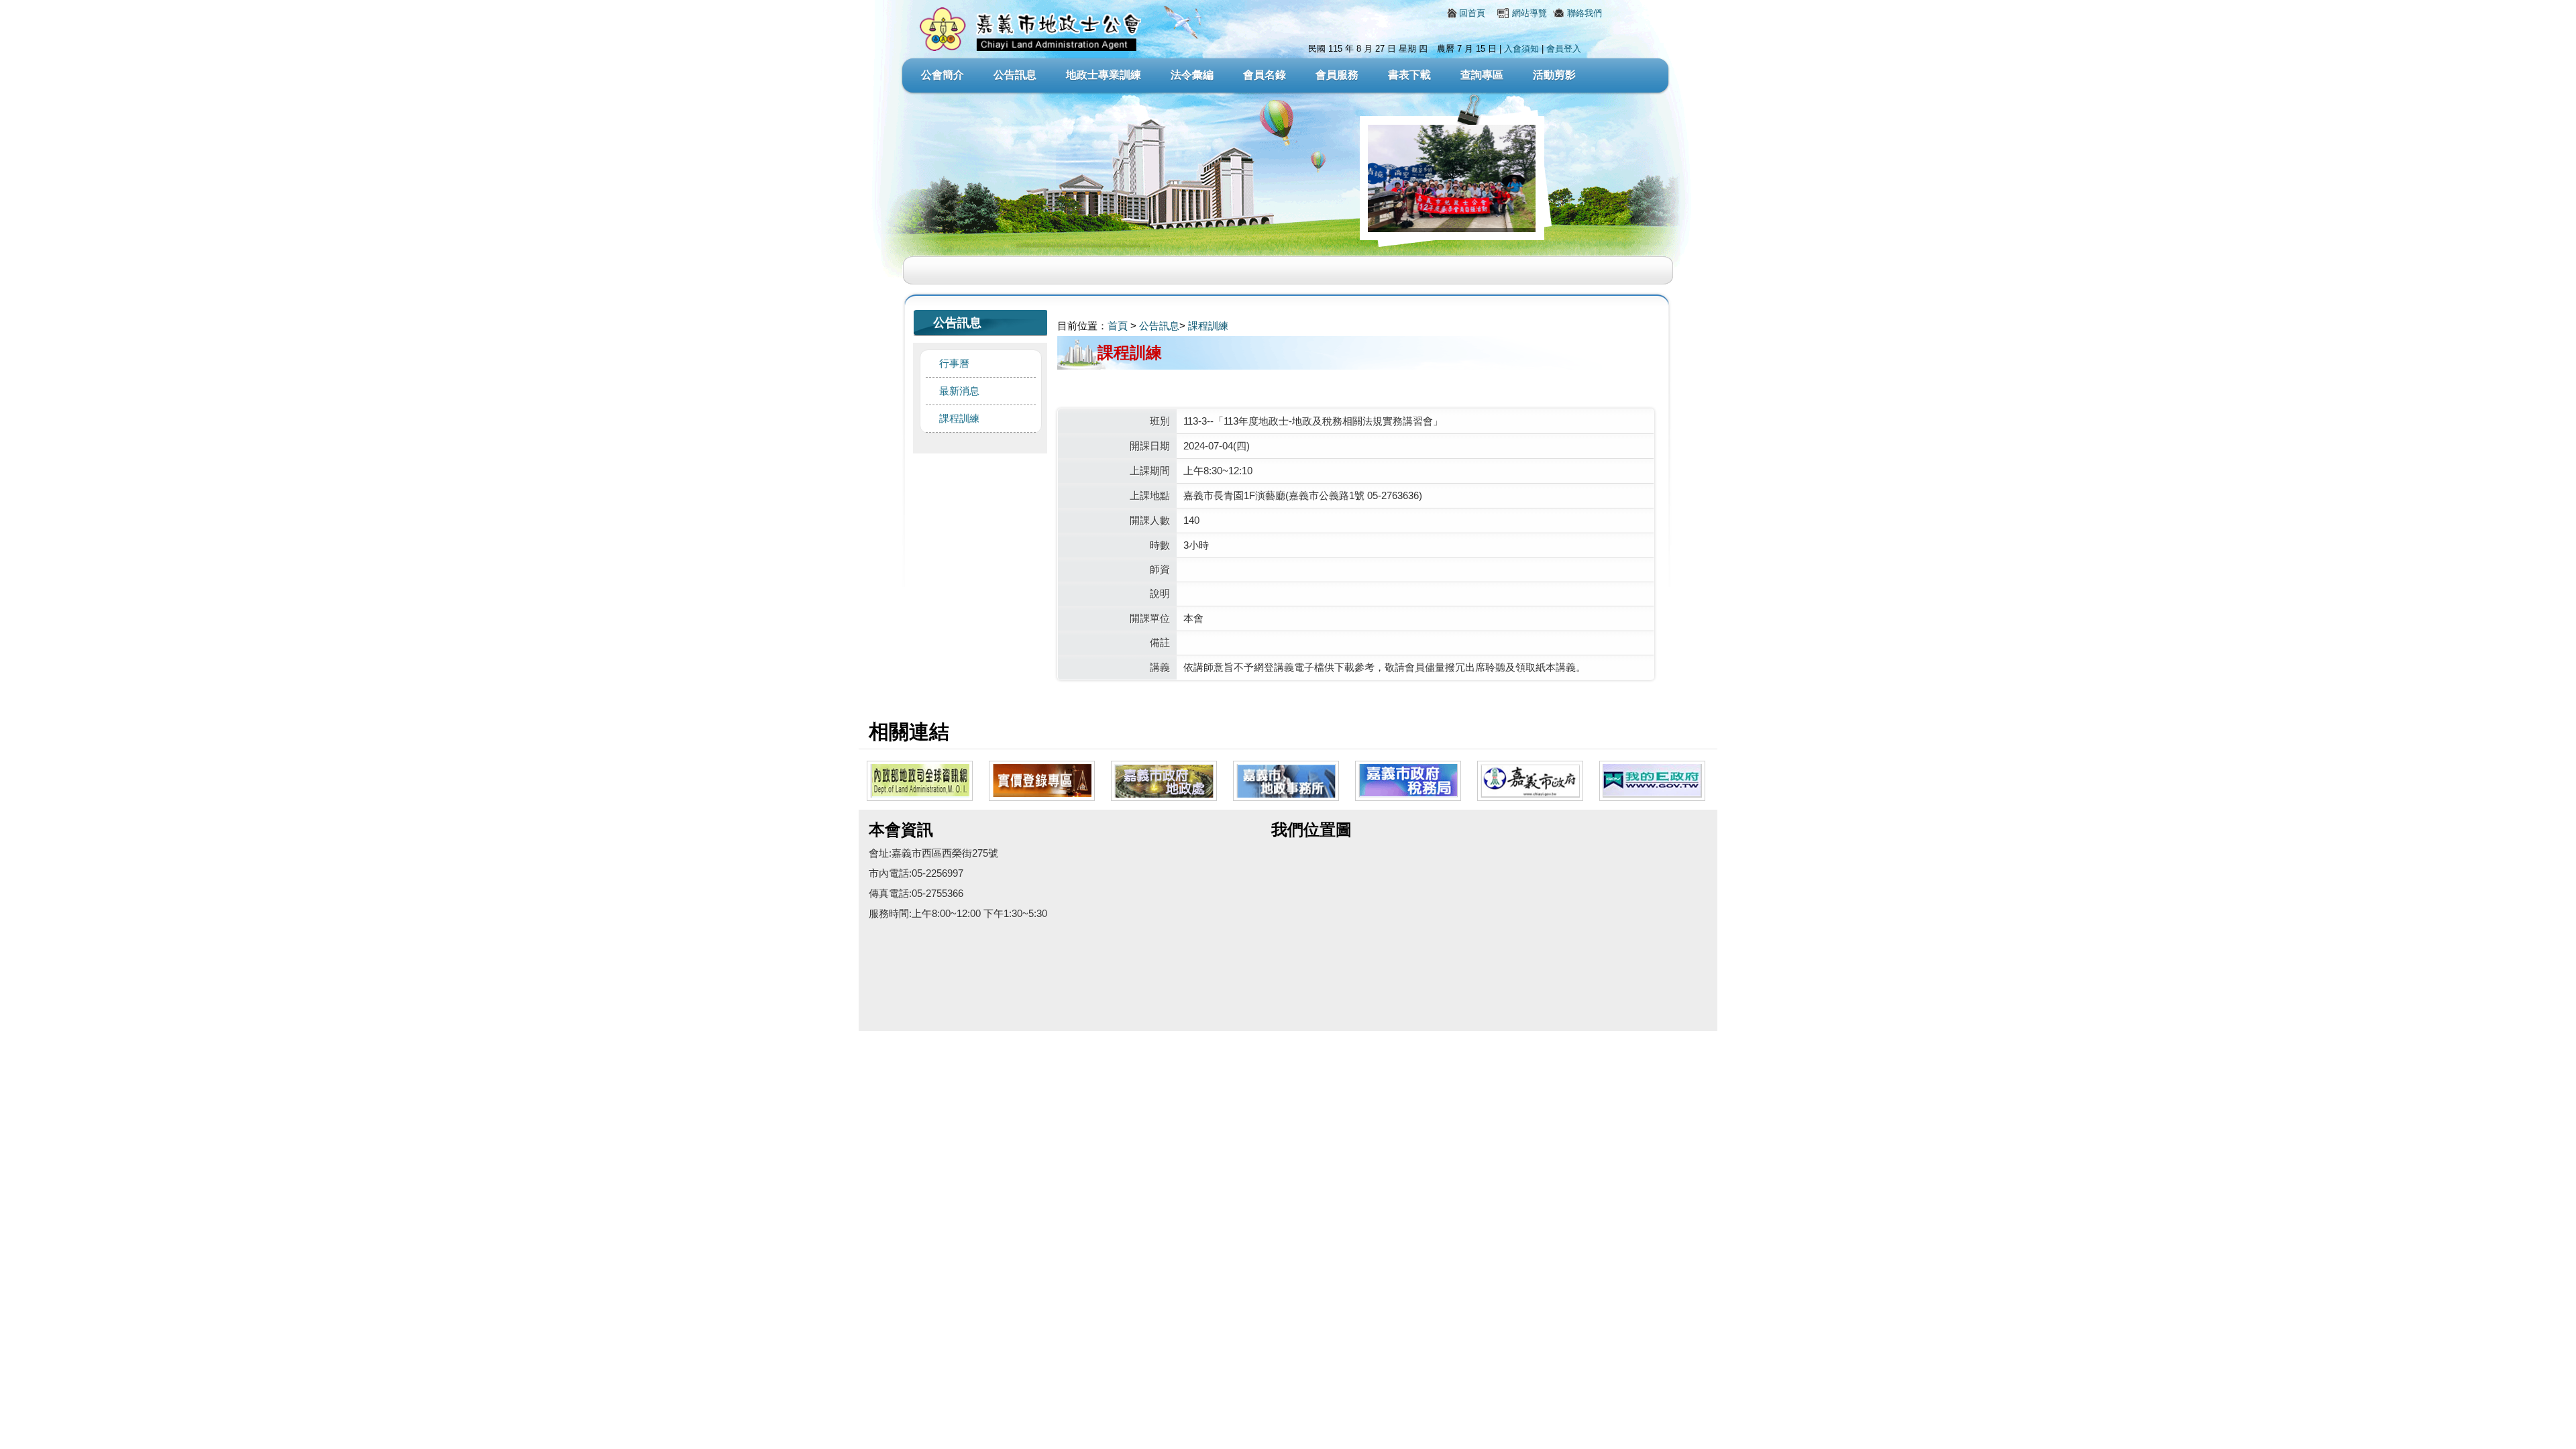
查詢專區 (1482, 75)
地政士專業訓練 (1104, 75)
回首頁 (1472, 13)
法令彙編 (1192, 75)
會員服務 (1337, 75)
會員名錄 (1265, 75)
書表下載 (1409, 75)
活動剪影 (1554, 75)
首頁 (1118, 326)
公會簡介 (943, 75)
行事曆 (954, 363)
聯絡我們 (1585, 13)
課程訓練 (959, 418)
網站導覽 (1529, 13)
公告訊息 (1015, 75)
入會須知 (1521, 49)
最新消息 (959, 391)
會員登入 (1564, 49)
